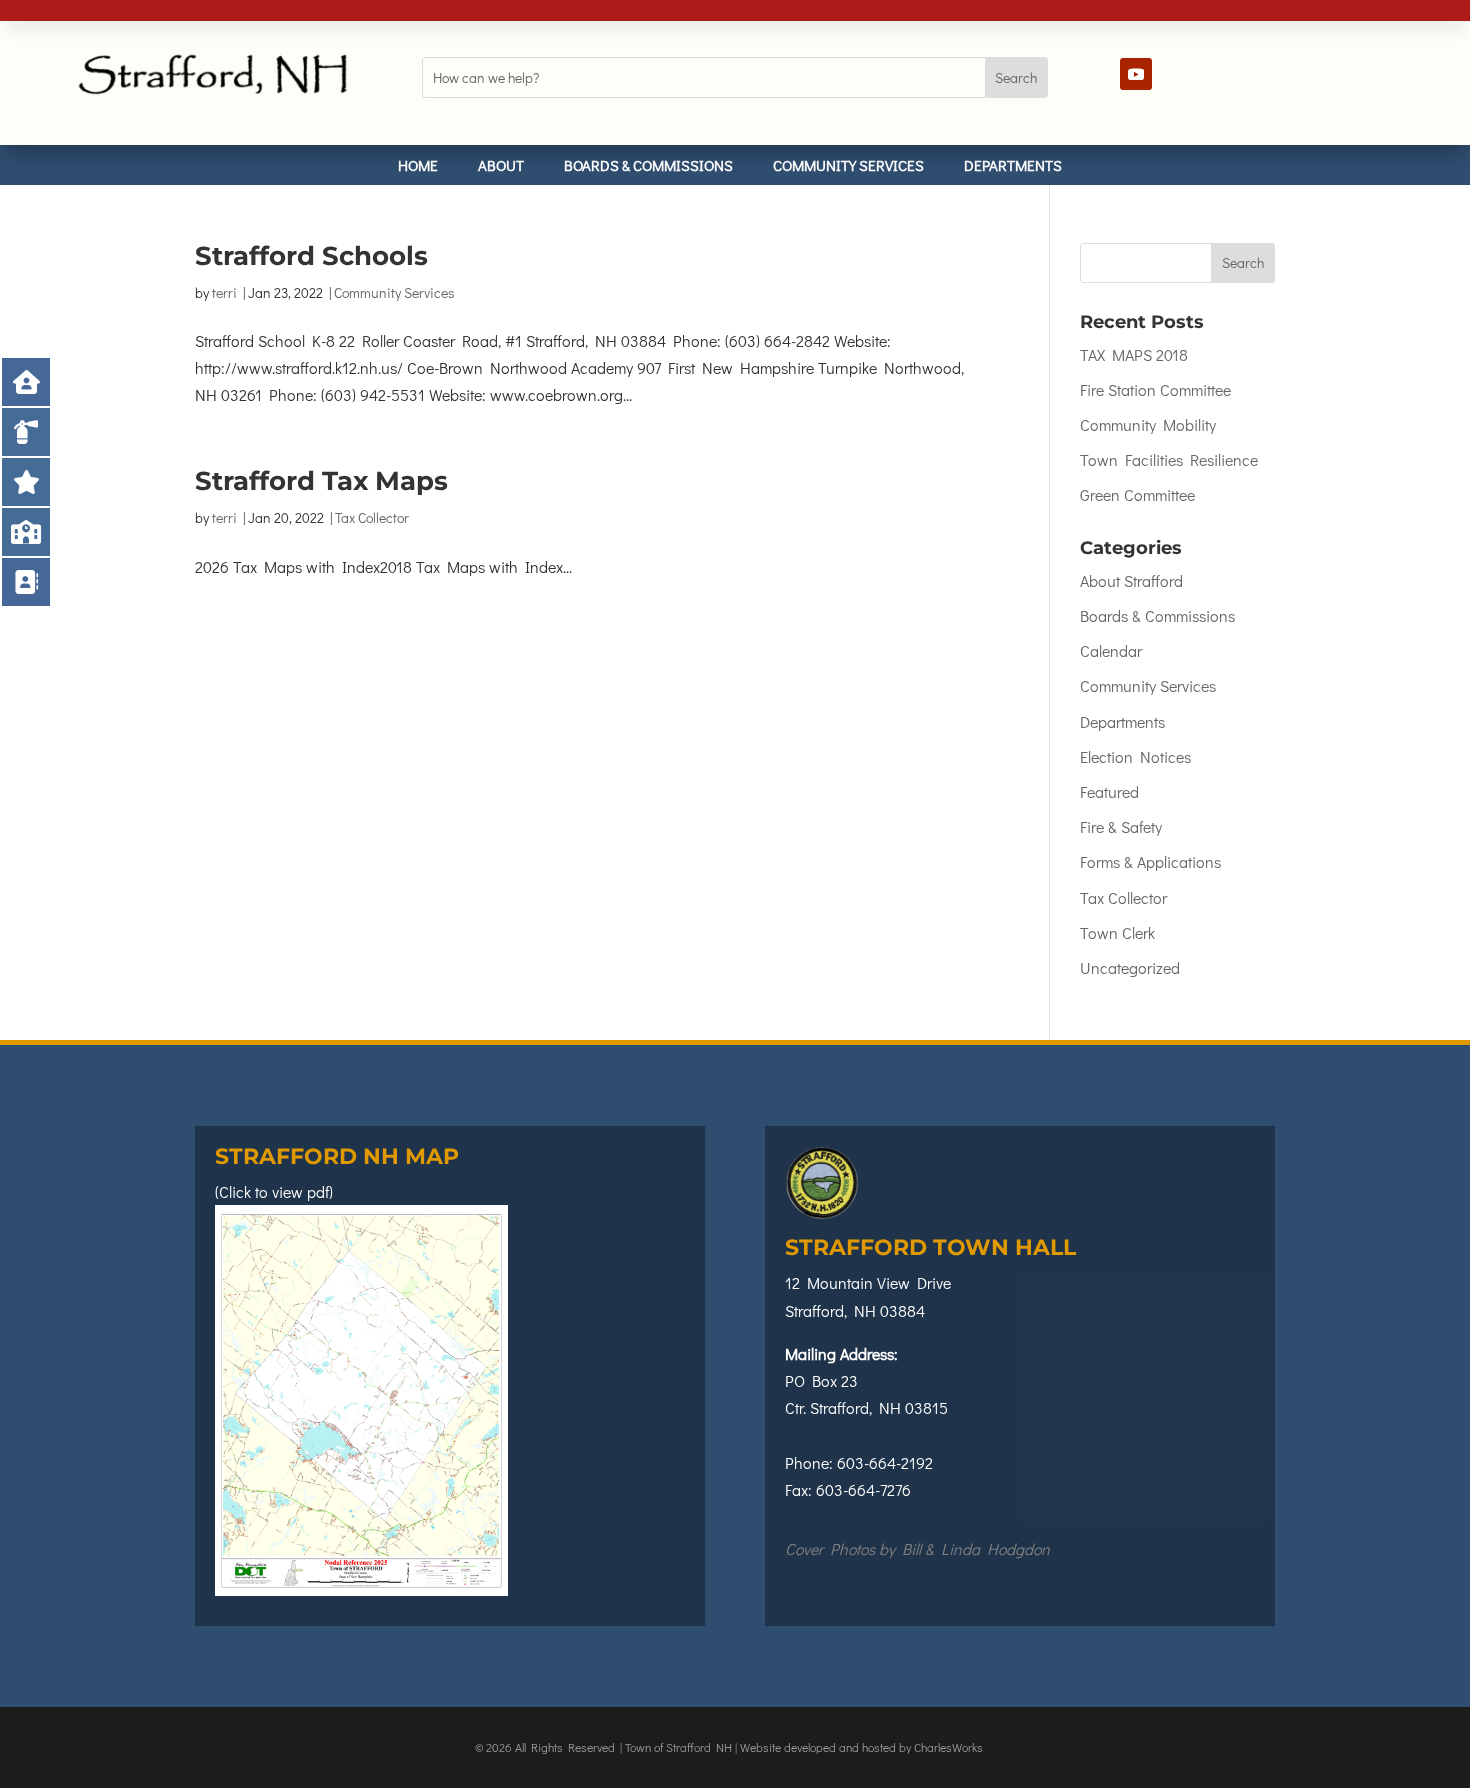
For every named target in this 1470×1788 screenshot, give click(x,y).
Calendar (1111, 650)
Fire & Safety (1121, 826)
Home (418, 165)
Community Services (848, 165)
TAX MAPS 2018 (1134, 354)
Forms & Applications (1150, 861)
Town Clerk (1117, 932)
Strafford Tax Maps (321, 481)
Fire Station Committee (1155, 389)
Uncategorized (1130, 967)
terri (224, 292)
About (501, 165)
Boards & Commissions (648, 165)
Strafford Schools (311, 256)
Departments (1013, 165)
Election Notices (1135, 756)
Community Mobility (1148, 424)
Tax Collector (372, 517)
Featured (1109, 791)
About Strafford (1131, 580)
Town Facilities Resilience (1169, 459)
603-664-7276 (863, 1489)
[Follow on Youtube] (1136, 74)
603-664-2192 (885, 1462)
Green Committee (1137, 494)
